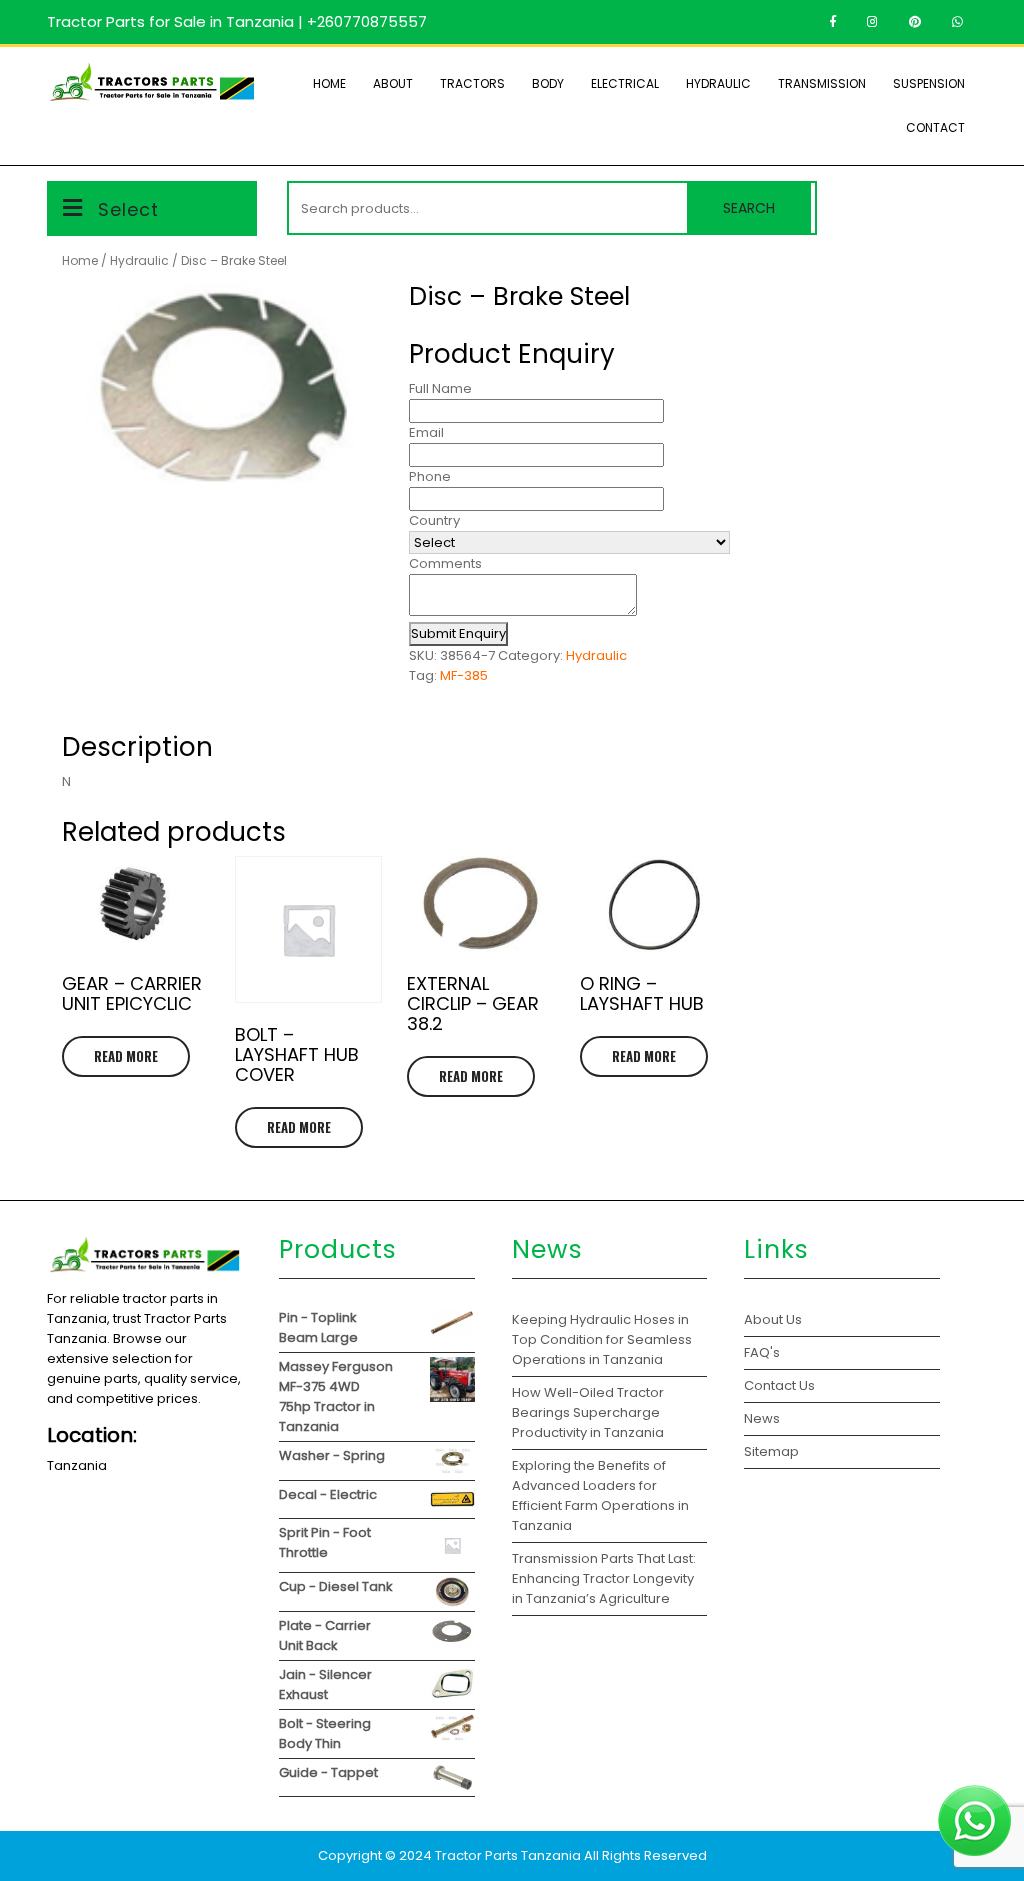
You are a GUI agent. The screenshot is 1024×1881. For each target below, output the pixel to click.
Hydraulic (718, 83)
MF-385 (464, 675)
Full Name (440, 388)
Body (548, 83)
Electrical (625, 83)
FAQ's (762, 1352)
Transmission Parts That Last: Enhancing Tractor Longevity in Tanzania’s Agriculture (604, 1578)
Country (434, 520)
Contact (935, 127)
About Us (773, 1319)
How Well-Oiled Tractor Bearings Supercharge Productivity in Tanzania (588, 1412)
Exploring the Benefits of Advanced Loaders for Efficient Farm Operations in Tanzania (600, 1495)
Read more (126, 1056)
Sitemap (771, 1451)
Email (426, 432)
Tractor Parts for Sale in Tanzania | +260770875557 (237, 21)
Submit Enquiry (458, 633)
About (393, 83)
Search (749, 208)
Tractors (472, 83)
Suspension (929, 83)
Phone (430, 476)
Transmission (822, 83)
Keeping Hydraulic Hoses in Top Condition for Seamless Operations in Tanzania (602, 1339)
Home (329, 83)
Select (128, 209)
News (762, 1418)
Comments (445, 563)
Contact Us (779, 1385)
